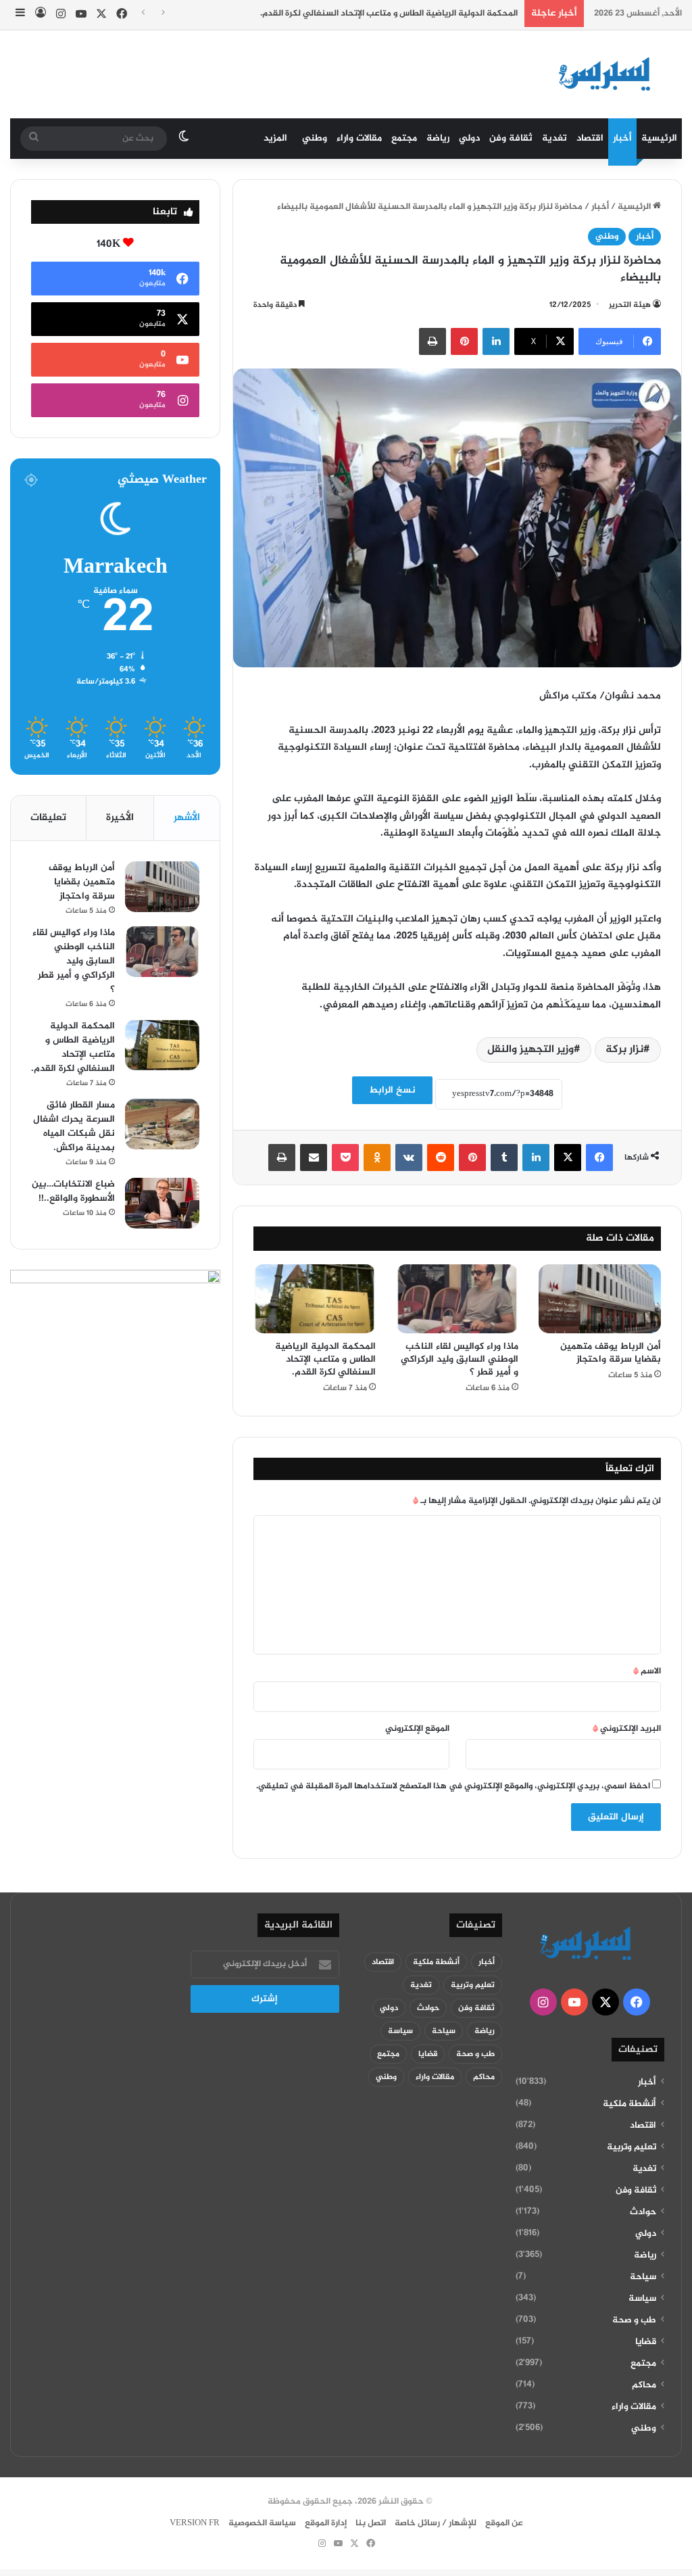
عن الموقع (504, 2523)
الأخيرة (120, 818)
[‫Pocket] (345, 1158)
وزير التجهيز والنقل (530, 1050)
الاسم (647, 1671)
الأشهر (187, 818)
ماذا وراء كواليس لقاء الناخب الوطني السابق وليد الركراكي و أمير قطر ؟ (460, 1359)
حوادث (643, 2212)
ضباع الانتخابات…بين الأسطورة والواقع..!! (73, 1191)
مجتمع (404, 138)
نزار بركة (624, 1050)
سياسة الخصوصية (262, 2523)
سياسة (642, 2299)
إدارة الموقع (326, 2523)
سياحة (643, 2277)
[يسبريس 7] (609, 74)
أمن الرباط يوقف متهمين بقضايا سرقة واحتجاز (611, 1353)
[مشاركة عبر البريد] (314, 1158)
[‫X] (568, 1158)
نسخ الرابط (392, 1090)
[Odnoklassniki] (377, 1158)
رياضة (438, 138)
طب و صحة (634, 2320)
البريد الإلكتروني (627, 1729)
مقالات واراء (359, 138)
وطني (315, 138)
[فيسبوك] (599, 1158)
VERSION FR (195, 2523)
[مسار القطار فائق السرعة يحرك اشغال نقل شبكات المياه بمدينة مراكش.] (162, 1124)
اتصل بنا (371, 2523)
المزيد (275, 138)
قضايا (646, 2342)
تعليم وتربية (632, 2147)
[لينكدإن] (496, 341)
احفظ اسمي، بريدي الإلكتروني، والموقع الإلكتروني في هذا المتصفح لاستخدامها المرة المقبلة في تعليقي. (453, 1786)
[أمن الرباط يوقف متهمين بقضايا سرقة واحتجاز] (600, 1299)
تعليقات (48, 818)
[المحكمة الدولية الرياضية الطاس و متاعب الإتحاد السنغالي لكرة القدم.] (315, 1299)
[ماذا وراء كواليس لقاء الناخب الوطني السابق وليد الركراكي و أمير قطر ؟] (457, 1299)
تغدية (554, 138)
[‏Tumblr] (504, 1158)
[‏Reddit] (441, 1158)
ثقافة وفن (511, 138)
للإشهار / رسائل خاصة (436, 2523)
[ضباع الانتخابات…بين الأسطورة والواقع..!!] (162, 1203)
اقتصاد (590, 138)
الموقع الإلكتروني (417, 1729)
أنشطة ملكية (629, 2104)
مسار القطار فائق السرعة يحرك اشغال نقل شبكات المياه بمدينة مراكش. (74, 1126)
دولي (469, 138)
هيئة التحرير (630, 305)
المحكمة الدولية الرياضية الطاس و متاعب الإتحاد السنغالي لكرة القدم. (389, 14)
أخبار (622, 138)
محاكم (644, 2385)
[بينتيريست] (464, 341)
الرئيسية (659, 138)
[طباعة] (432, 341)
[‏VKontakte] (409, 1158)
